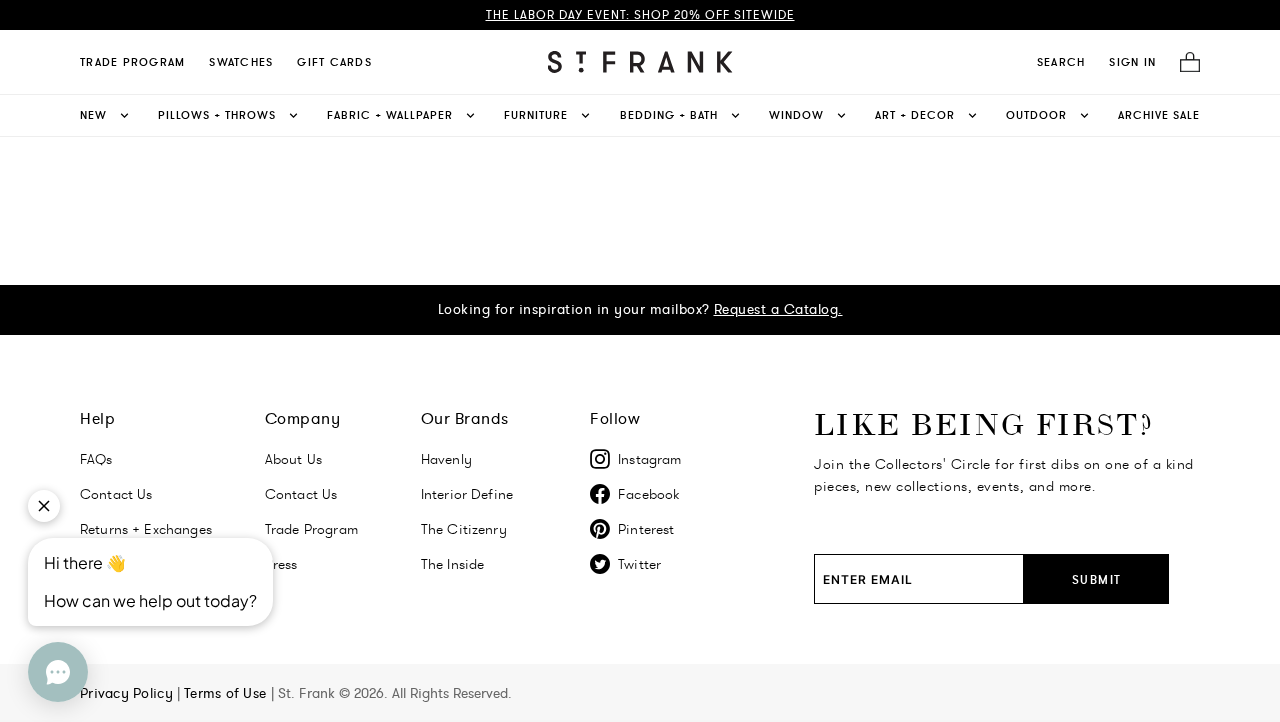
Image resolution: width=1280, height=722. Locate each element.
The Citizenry (464, 529)
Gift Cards (334, 62)
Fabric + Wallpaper (390, 115)
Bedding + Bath (669, 115)
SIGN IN (1132, 62)
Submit (1097, 579)
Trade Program (132, 62)
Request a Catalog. (778, 309)
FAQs (96, 459)
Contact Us (301, 494)
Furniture (536, 115)
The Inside (453, 564)
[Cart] (1184, 62)
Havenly (446, 459)
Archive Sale (1159, 115)
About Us (293, 459)
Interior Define (467, 494)
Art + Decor (915, 115)
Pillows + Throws (217, 115)
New (93, 115)
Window (796, 115)
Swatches (241, 62)
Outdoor (1036, 115)
